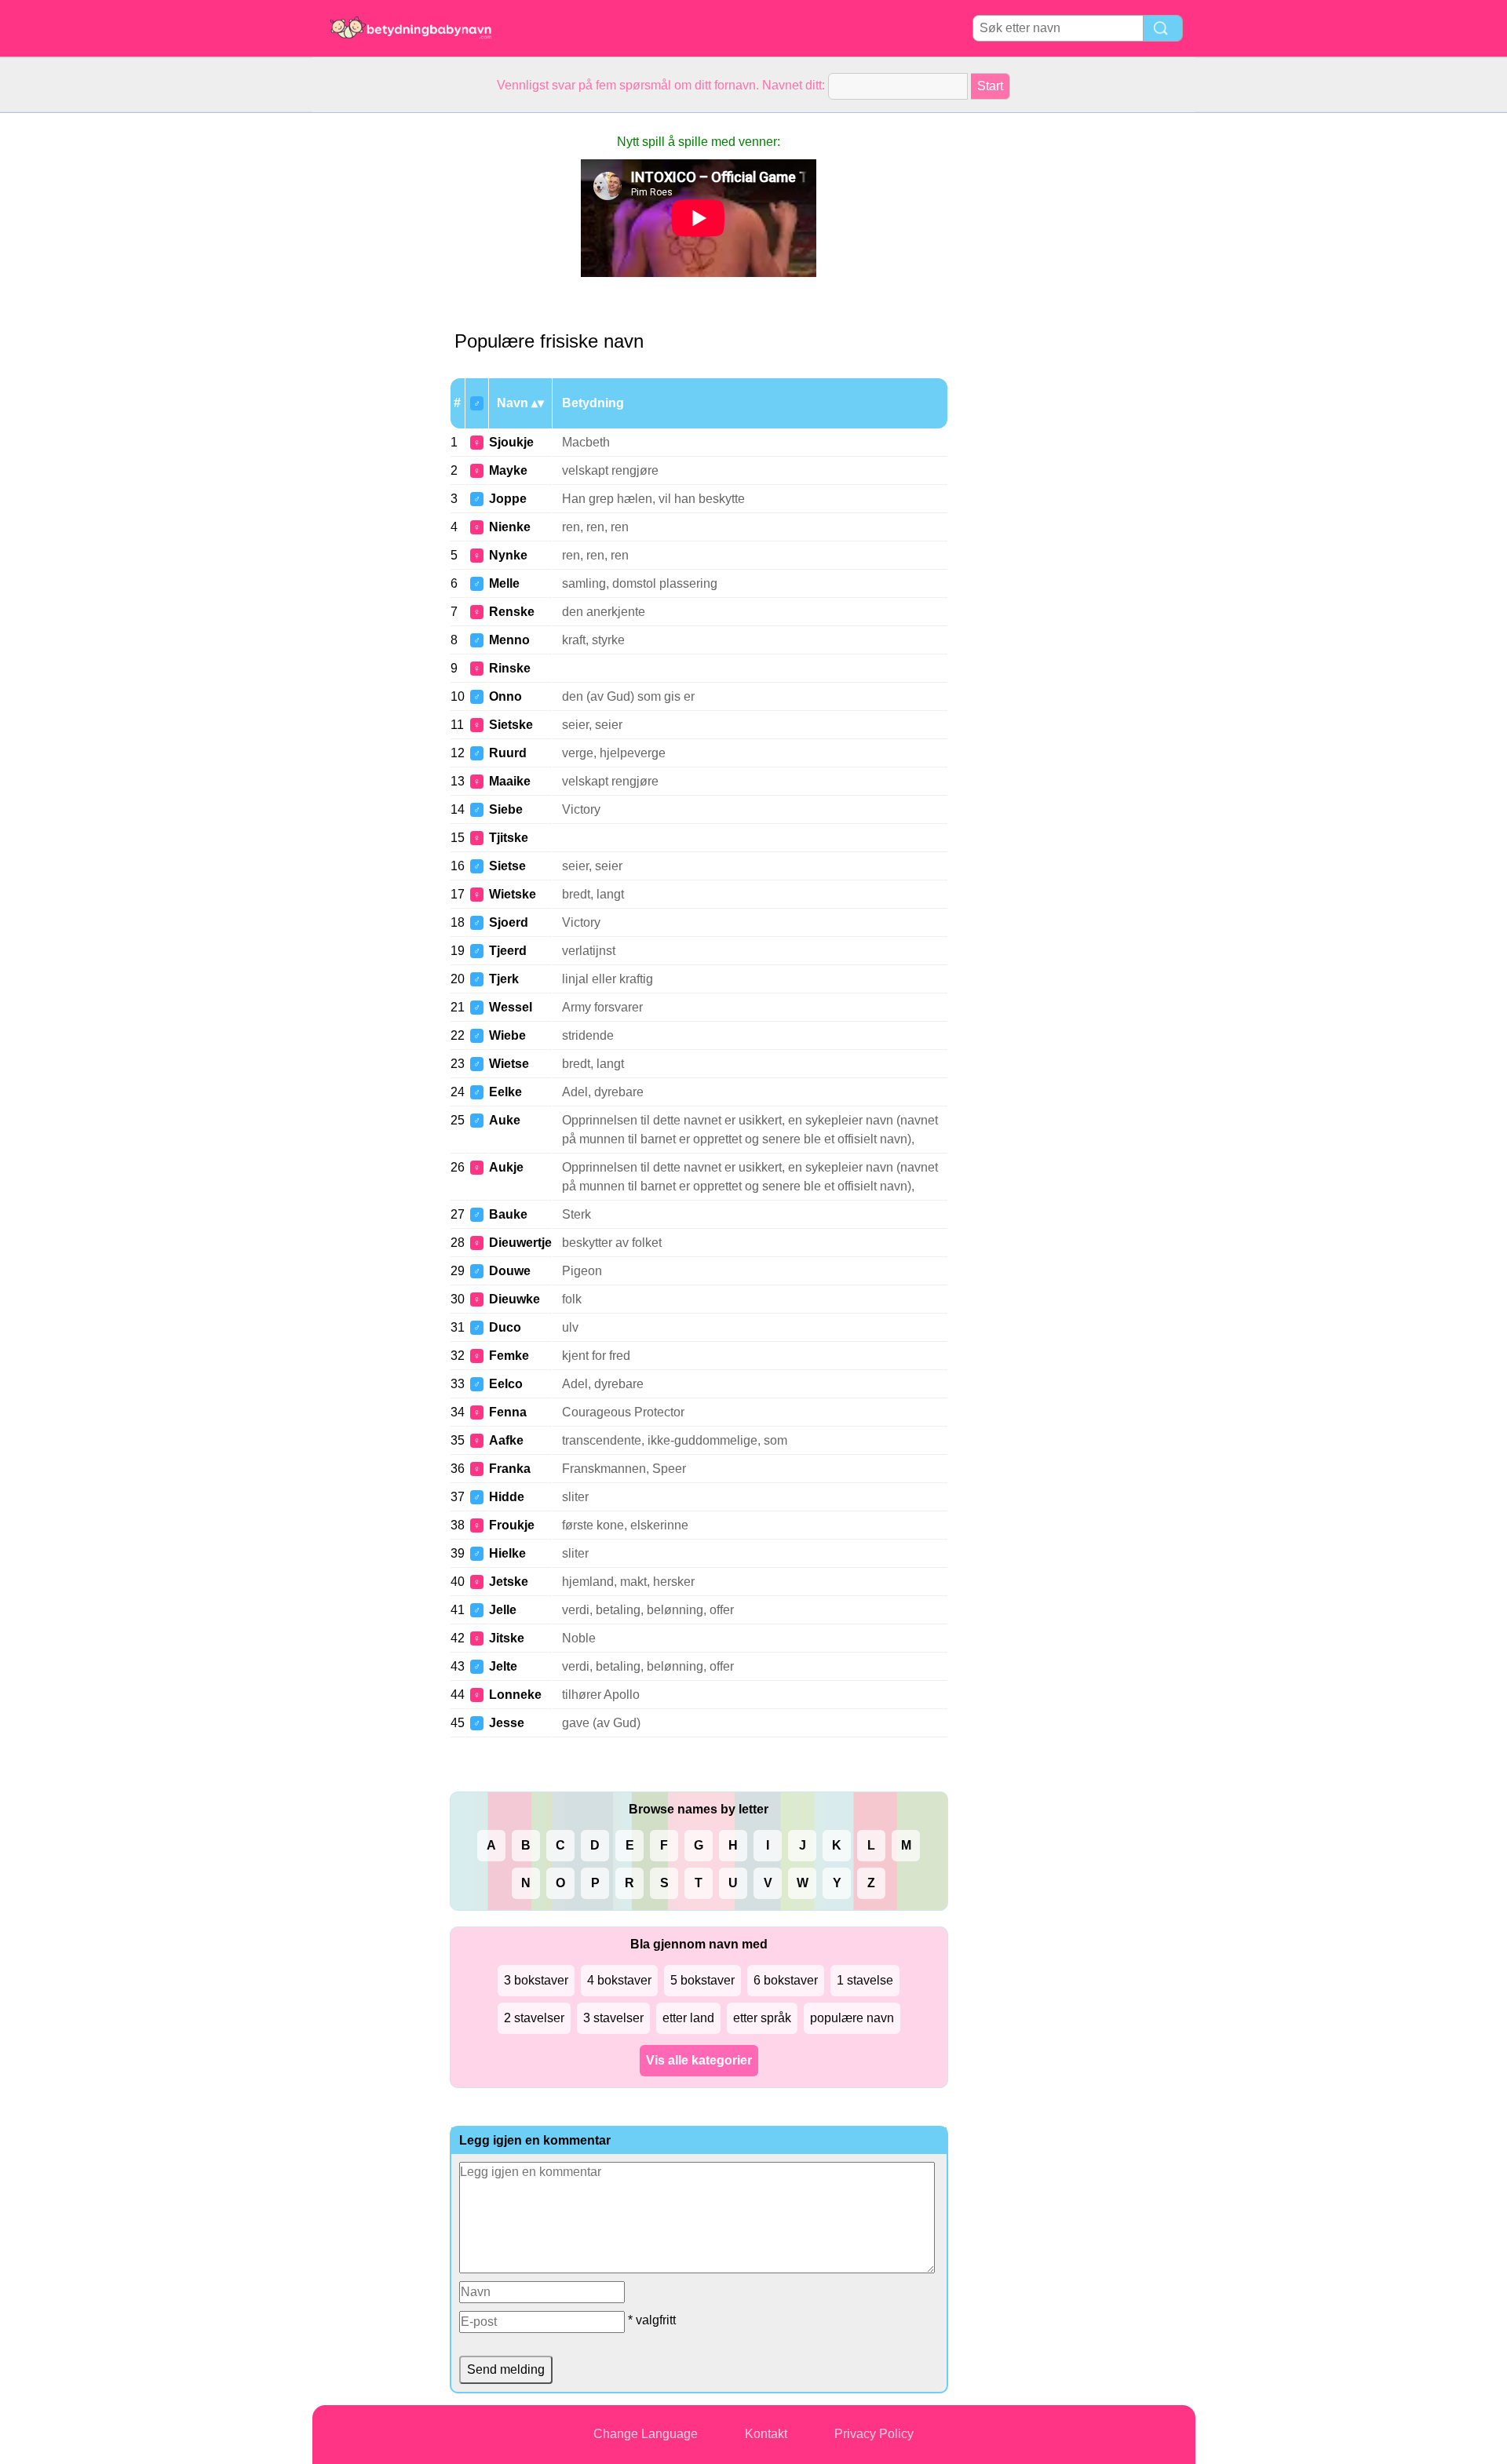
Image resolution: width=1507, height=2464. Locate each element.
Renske (512, 612)
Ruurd (508, 753)
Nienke (510, 527)
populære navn (852, 2018)
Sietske (511, 725)
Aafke (506, 1440)
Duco (505, 1327)
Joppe (508, 499)
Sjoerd (509, 922)
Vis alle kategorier (699, 2060)
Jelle (503, 1610)
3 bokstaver (536, 1980)
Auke (505, 1120)
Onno (505, 696)
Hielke (507, 1553)
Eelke (505, 1092)
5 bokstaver (702, 1980)
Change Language (646, 2434)
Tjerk (504, 979)
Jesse (507, 1723)
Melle (504, 583)
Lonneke (515, 1695)
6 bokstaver (786, 1980)
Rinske (510, 668)
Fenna (508, 1412)
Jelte (503, 1666)
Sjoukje (511, 442)
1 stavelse (865, 1980)
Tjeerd (508, 951)
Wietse (509, 1064)
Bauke (508, 1214)
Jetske (509, 1582)
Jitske (507, 1638)
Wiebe (507, 1035)
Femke (509, 1356)
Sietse (507, 866)
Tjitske (509, 838)
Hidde (507, 1497)
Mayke (508, 470)
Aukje (506, 1167)
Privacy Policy (874, 2434)
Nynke (508, 555)
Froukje (512, 1525)
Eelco (506, 1384)
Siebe (506, 809)
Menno (509, 640)
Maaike (510, 781)
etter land (688, 2018)
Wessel (511, 1007)
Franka (510, 1469)
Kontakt (766, 2434)
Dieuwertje (520, 1243)
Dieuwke (514, 1299)
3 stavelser (613, 2018)
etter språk (762, 2018)
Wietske (513, 894)
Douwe (510, 1271)
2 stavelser (534, 2018)
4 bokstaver (619, 1980)
